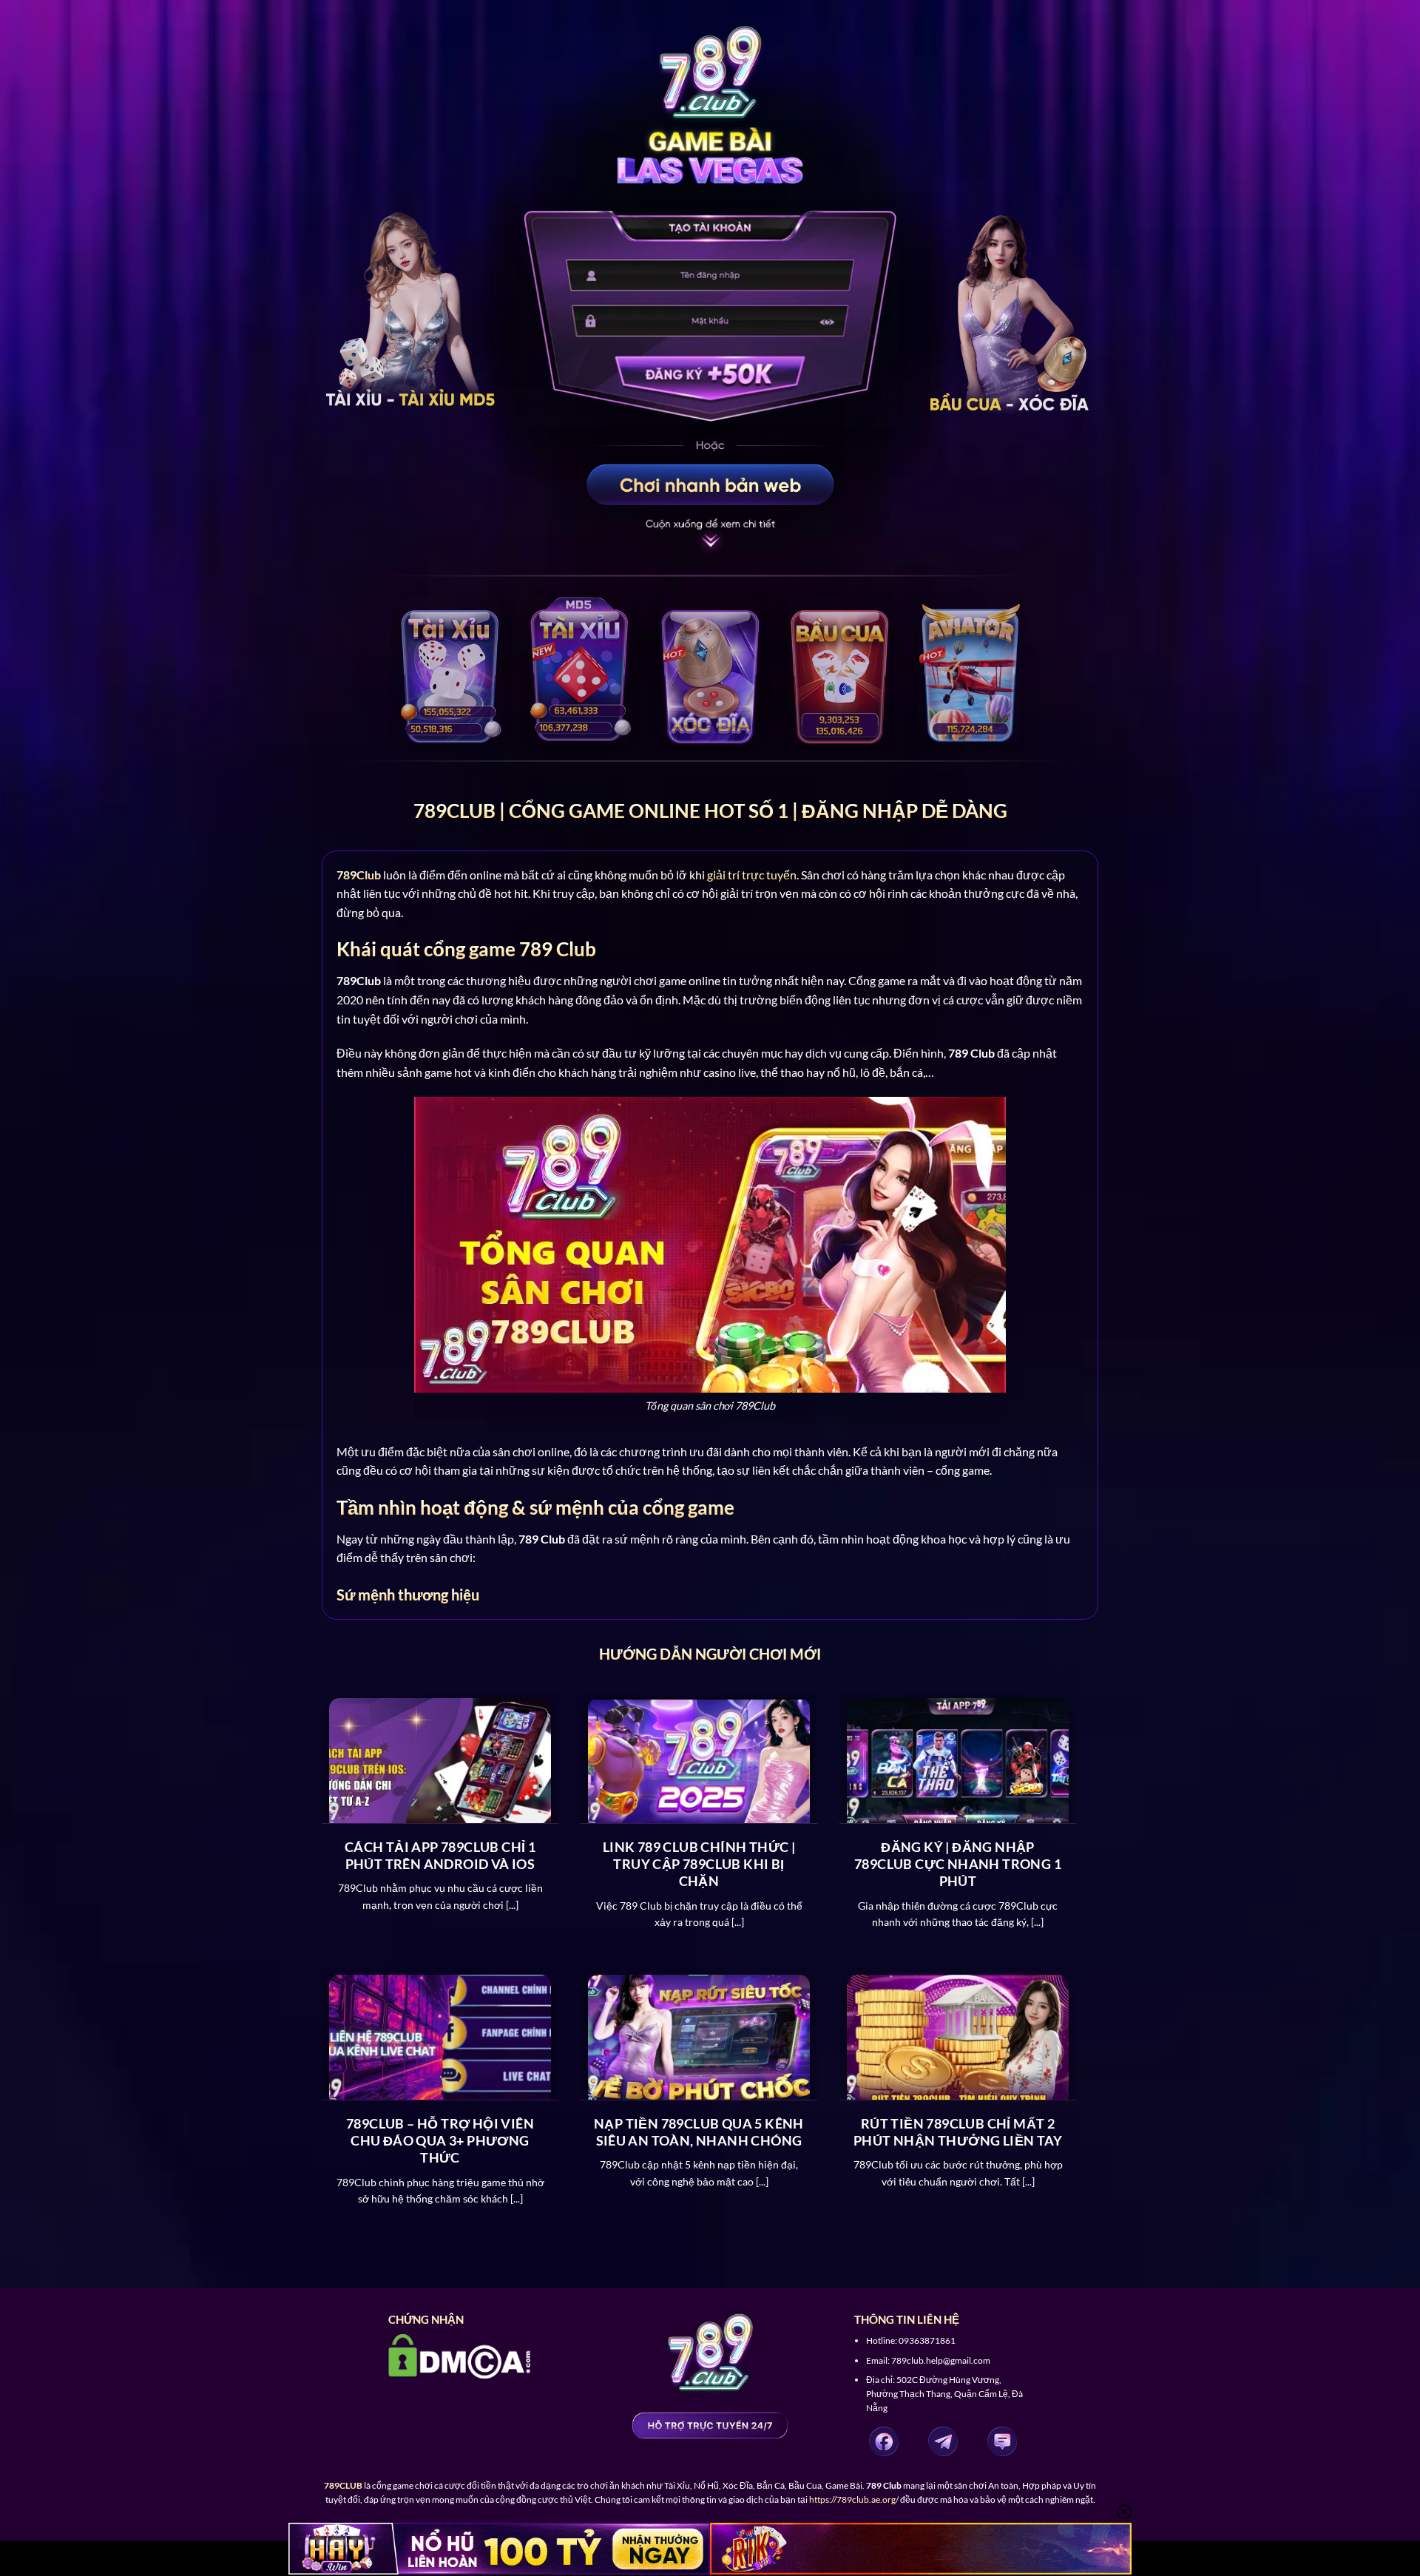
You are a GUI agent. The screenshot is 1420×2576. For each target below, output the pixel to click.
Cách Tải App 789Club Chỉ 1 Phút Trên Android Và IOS (440, 1855)
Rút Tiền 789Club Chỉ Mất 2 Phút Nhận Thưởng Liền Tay (958, 2132)
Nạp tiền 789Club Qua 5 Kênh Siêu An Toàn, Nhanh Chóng (699, 2132)
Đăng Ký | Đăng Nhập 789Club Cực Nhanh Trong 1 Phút (958, 1864)
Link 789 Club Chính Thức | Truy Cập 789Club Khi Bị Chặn (699, 1864)
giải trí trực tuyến (752, 875)
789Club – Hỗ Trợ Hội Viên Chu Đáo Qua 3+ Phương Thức (440, 2141)
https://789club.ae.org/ (854, 2499)
